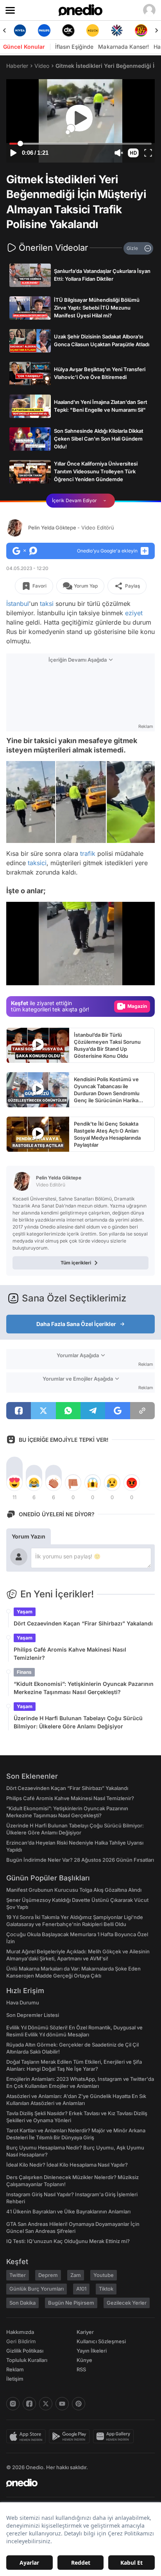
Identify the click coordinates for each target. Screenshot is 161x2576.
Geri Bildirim (21, 2341)
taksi (47, 604)
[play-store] (71, 2436)
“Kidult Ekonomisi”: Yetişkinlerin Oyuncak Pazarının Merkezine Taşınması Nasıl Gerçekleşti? (84, 1688)
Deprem (48, 2275)
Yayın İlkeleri (92, 2351)
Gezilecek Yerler (127, 2303)
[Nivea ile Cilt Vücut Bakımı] (20, 30)
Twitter (18, 2275)
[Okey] (68, 30)
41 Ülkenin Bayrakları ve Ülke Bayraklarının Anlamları (68, 2211)
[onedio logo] (76, 2483)
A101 (81, 2289)
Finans (24, 1672)
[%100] (93, 30)
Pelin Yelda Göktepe (71, 528)
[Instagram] (13, 2404)
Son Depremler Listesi (33, 2015)
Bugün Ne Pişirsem (71, 2303)
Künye (84, 2360)
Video (42, 66)
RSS (81, 2369)
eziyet (134, 613)
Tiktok (106, 2289)
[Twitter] (46, 2404)
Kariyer (85, 2332)
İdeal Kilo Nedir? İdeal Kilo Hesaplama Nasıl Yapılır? (67, 2165)
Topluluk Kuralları (27, 2360)
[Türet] (141, 30)
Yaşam (25, 1612)
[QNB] (117, 30)
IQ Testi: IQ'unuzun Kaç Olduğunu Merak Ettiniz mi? (68, 2241)
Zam (76, 2275)
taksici (37, 863)
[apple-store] (28, 2436)
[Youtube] (62, 2404)
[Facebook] (29, 2404)
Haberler (17, 66)
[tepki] (14, 1483)
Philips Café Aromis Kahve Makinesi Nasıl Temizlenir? (70, 1654)
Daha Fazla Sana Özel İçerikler (76, 1324)
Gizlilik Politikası (25, 2351)
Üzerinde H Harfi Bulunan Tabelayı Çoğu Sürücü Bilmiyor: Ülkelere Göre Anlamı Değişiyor (78, 1722)
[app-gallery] (115, 2436)
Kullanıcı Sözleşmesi (101, 2341)
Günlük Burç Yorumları (37, 2289)
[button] (133, 153)
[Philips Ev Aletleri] (44, 30)
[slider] (81, 144)
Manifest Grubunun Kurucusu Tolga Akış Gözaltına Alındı (74, 1890)
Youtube (104, 2275)
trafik (88, 853)
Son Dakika (22, 2303)
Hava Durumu (23, 2002)
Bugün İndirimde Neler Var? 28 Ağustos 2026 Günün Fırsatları (80, 1860)
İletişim (15, 2379)
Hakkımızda (20, 2332)
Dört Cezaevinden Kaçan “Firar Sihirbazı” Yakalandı (83, 1623)
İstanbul (18, 604)
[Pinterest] (79, 2404)
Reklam (15, 2369)
